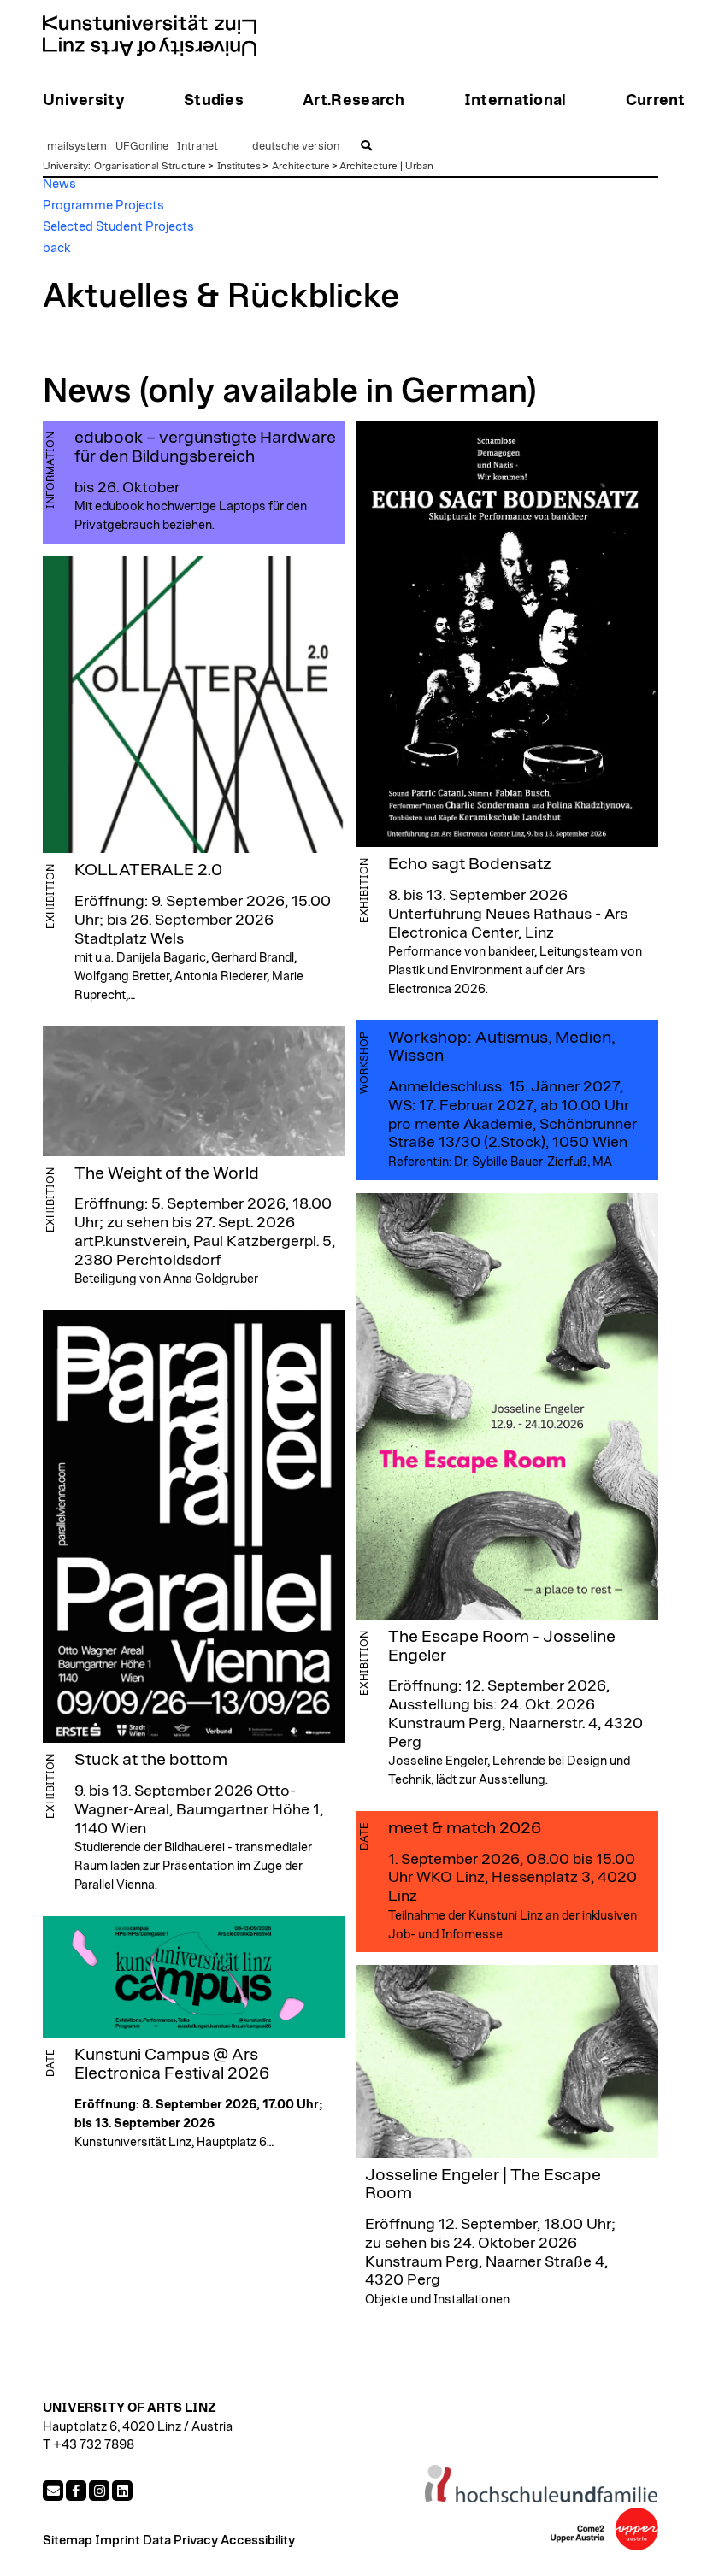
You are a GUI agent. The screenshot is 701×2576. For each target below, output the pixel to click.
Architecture (301, 166)
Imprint (118, 2541)
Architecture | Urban (386, 166)
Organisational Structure (150, 166)
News (59, 184)
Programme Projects (103, 206)
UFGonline (142, 147)
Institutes (239, 166)
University (65, 166)
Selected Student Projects (118, 227)
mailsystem (77, 147)
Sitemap (68, 2541)
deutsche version (296, 147)
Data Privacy (180, 2541)
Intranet (197, 147)
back (57, 248)
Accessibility (258, 2541)
